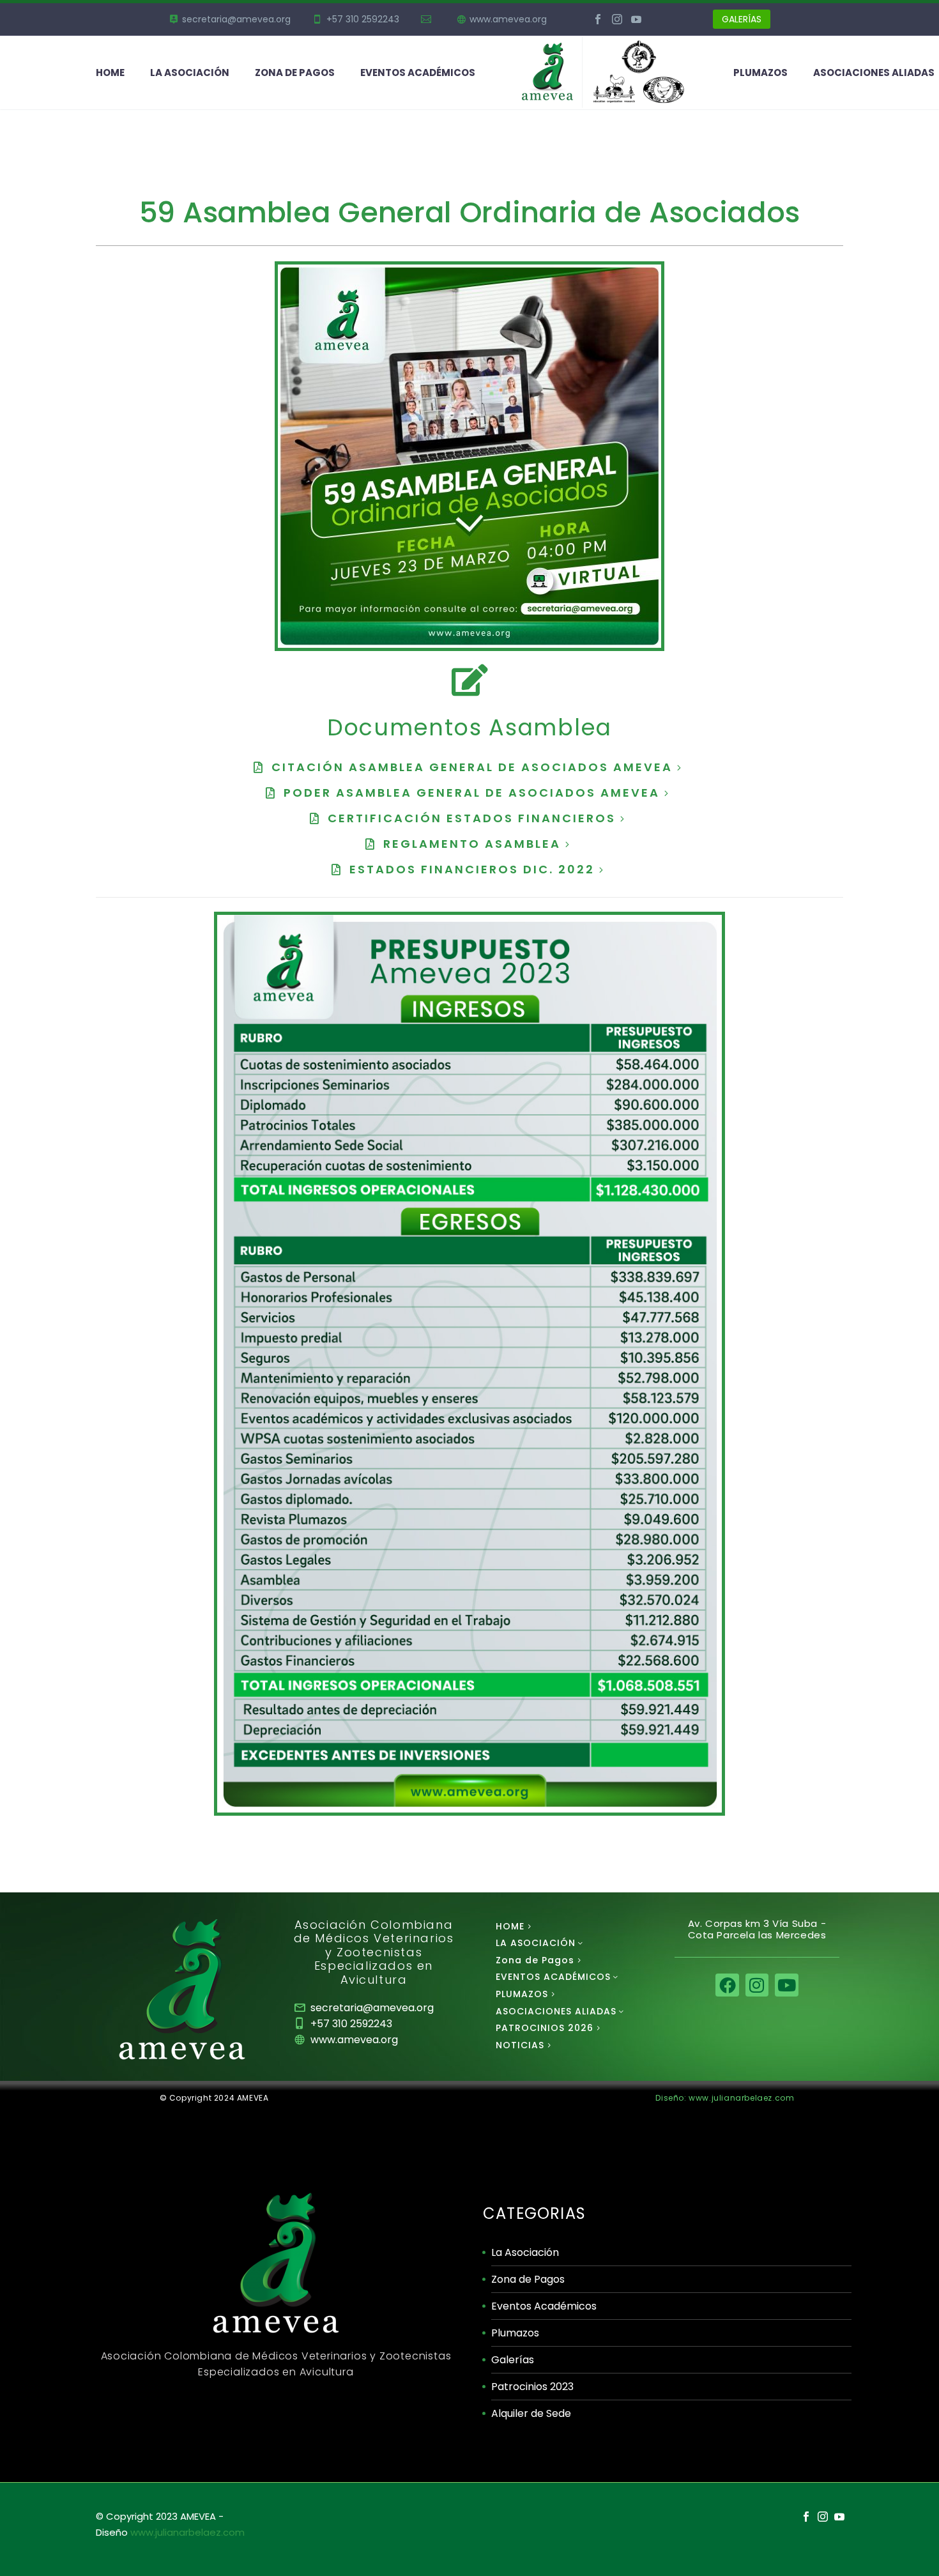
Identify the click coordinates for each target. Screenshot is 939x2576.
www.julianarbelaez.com (187, 2532)
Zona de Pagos (295, 73)
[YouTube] (636, 19)
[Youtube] (786, 1985)
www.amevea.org (508, 19)
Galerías (513, 2360)
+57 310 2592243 (363, 19)
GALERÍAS (742, 19)
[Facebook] (598, 19)
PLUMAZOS (760, 73)
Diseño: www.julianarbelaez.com (725, 2098)
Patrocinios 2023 (532, 2387)
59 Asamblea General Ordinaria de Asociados (469, 212)
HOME (110, 73)
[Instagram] (617, 19)
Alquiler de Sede (531, 2413)
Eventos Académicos (544, 2306)
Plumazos (515, 2333)
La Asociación (525, 2252)
